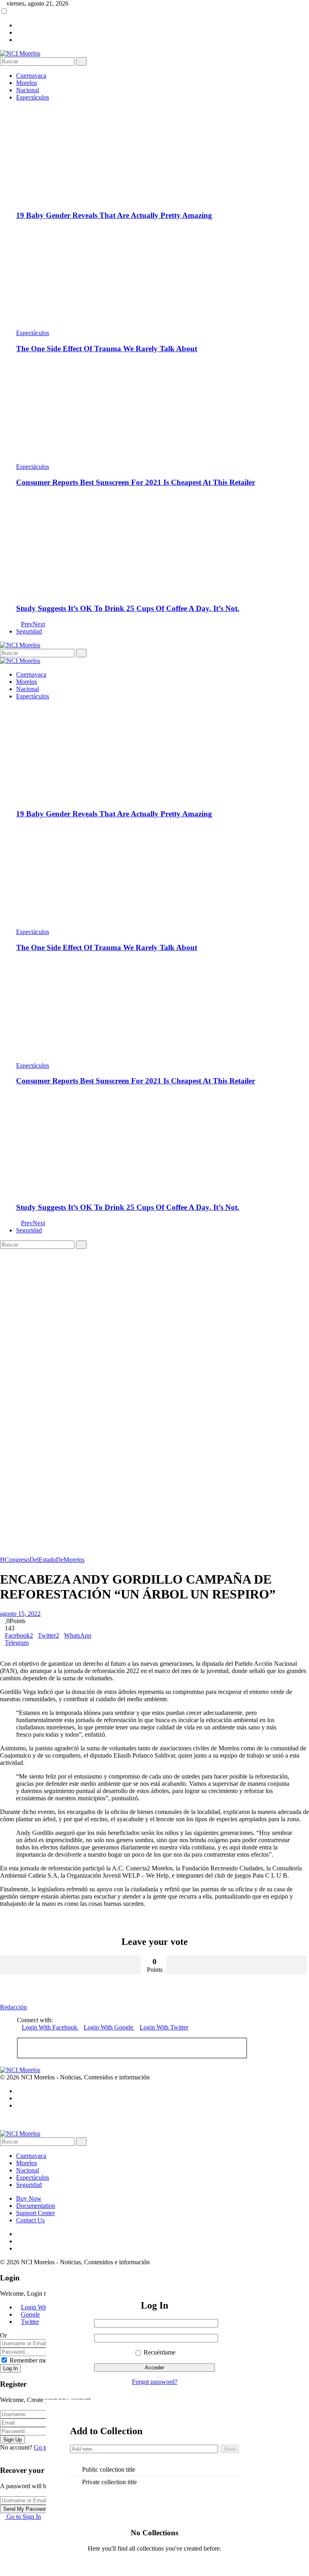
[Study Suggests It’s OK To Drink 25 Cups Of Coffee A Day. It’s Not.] (163, 545)
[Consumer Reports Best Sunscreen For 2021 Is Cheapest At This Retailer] (163, 412)
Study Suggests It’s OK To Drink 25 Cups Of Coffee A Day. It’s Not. (128, 608)
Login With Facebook (50, 2027)
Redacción (13, 2007)
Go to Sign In (23, 2517)
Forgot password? (155, 2382)
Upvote (70, 1965)
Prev (27, 624)
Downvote (237, 1965)
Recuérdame (159, 2352)
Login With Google (109, 2027)
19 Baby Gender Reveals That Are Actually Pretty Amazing (114, 215)
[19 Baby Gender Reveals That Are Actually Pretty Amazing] (163, 152)
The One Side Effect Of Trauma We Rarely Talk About (107, 349)
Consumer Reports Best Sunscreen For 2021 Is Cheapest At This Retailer (136, 482)
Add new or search (144, 2450)
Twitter (30, 2322)
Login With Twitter (164, 2027)
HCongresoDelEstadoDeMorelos (42, 1560)
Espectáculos (33, 333)
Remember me (28, 2360)
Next (39, 624)
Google (30, 2314)
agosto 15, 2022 (20, 1614)
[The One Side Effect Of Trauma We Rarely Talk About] (163, 278)
